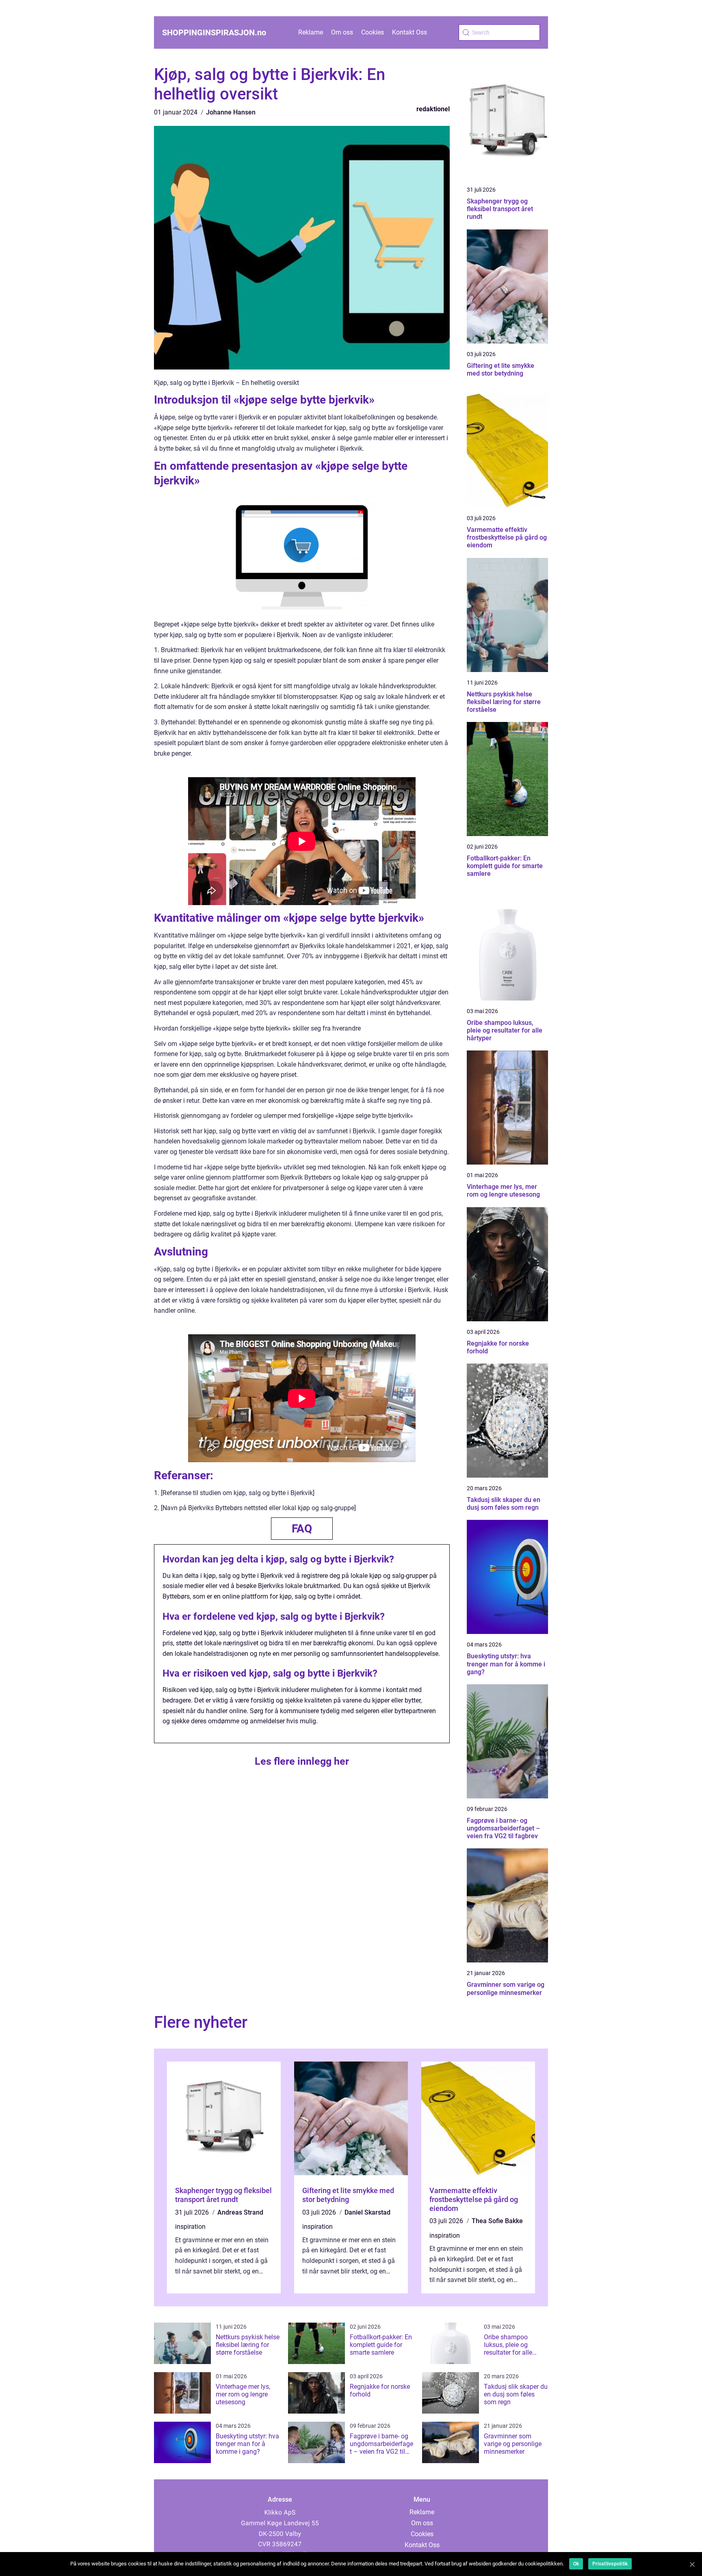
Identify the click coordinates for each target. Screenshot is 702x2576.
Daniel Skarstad (367, 2212)
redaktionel (433, 109)
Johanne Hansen (231, 112)
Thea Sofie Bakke (497, 2221)
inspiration (190, 2227)
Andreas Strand (240, 2212)
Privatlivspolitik (610, 2564)
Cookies (373, 32)
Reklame (311, 32)
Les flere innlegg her (302, 1761)
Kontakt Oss (409, 32)
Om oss (342, 32)
